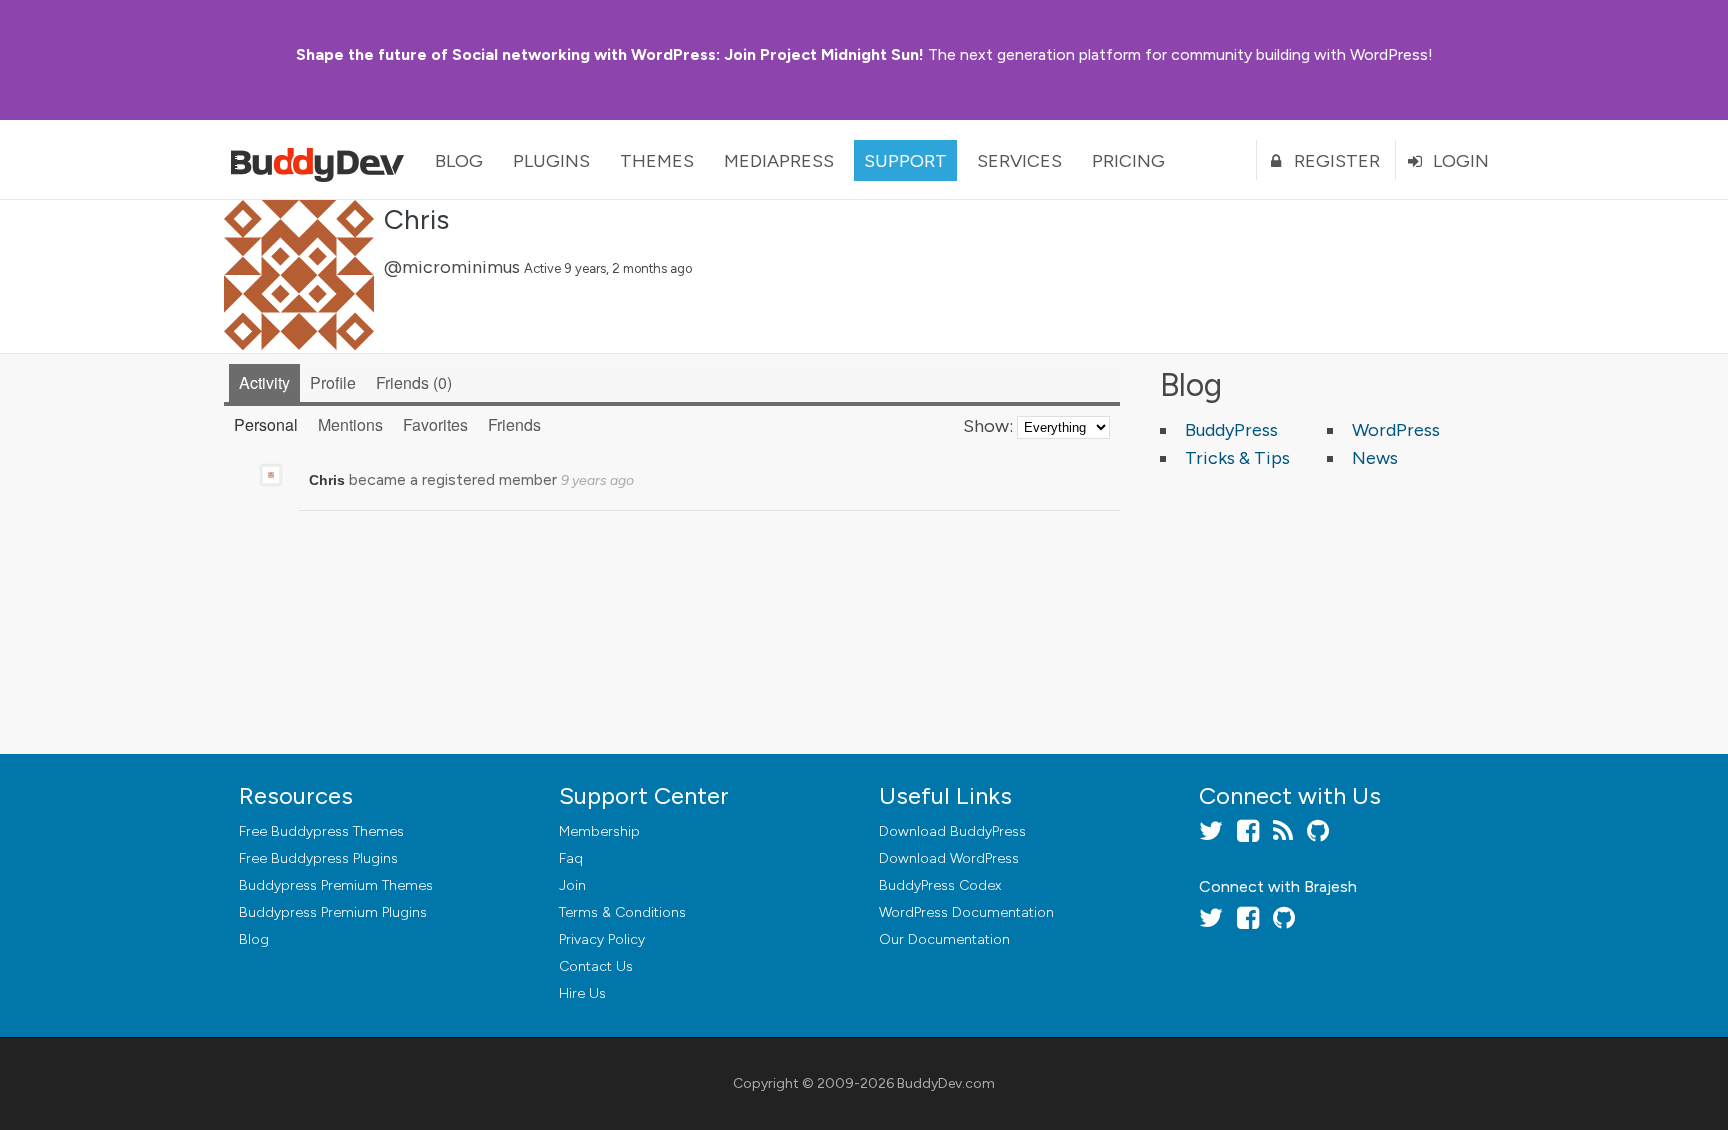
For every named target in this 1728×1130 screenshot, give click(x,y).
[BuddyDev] (322, 160)
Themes (657, 161)
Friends (411, 382)
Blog (459, 161)
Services (1019, 161)
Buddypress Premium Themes (336, 885)
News (1375, 458)
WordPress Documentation (966, 912)
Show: (988, 426)
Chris (416, 219)
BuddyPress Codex (940, 885)
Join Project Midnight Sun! (610, 54)
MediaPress (779, 161)
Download (952, 831)
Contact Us (596, 966)
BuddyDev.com (946, 1083)
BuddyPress (1231, 430)
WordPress (1396, 430)
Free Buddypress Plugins (318, 858)
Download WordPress (949, 858)
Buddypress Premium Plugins (333, 912)
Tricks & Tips (1237, 458)
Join (572, 885)
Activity (264, 382)
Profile (333, 382)
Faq (571, 858)
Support (905, 161)
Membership (599, 831)
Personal (266, 424)
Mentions (350, 424)
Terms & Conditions (622, 912)
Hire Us (582, 993)
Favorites (435, 424)
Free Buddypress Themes (321, 831)
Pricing (1128, 161)
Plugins (551, 161)
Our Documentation (944, 939)
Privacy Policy (602, 939)
